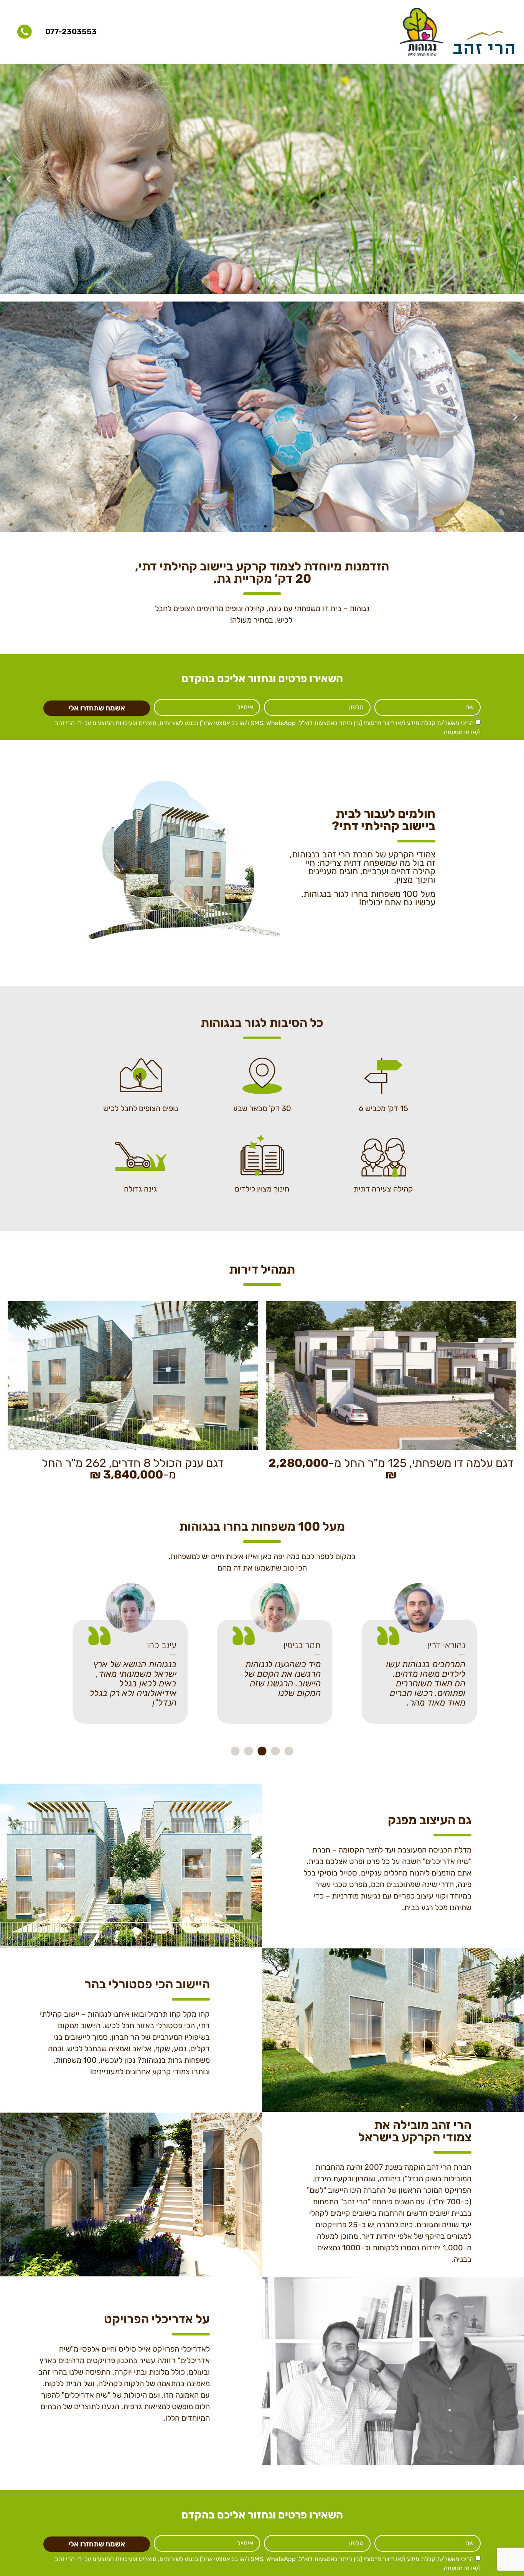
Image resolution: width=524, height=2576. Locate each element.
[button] (515, 179)
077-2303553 (71, 31)
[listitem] (262, 614)
